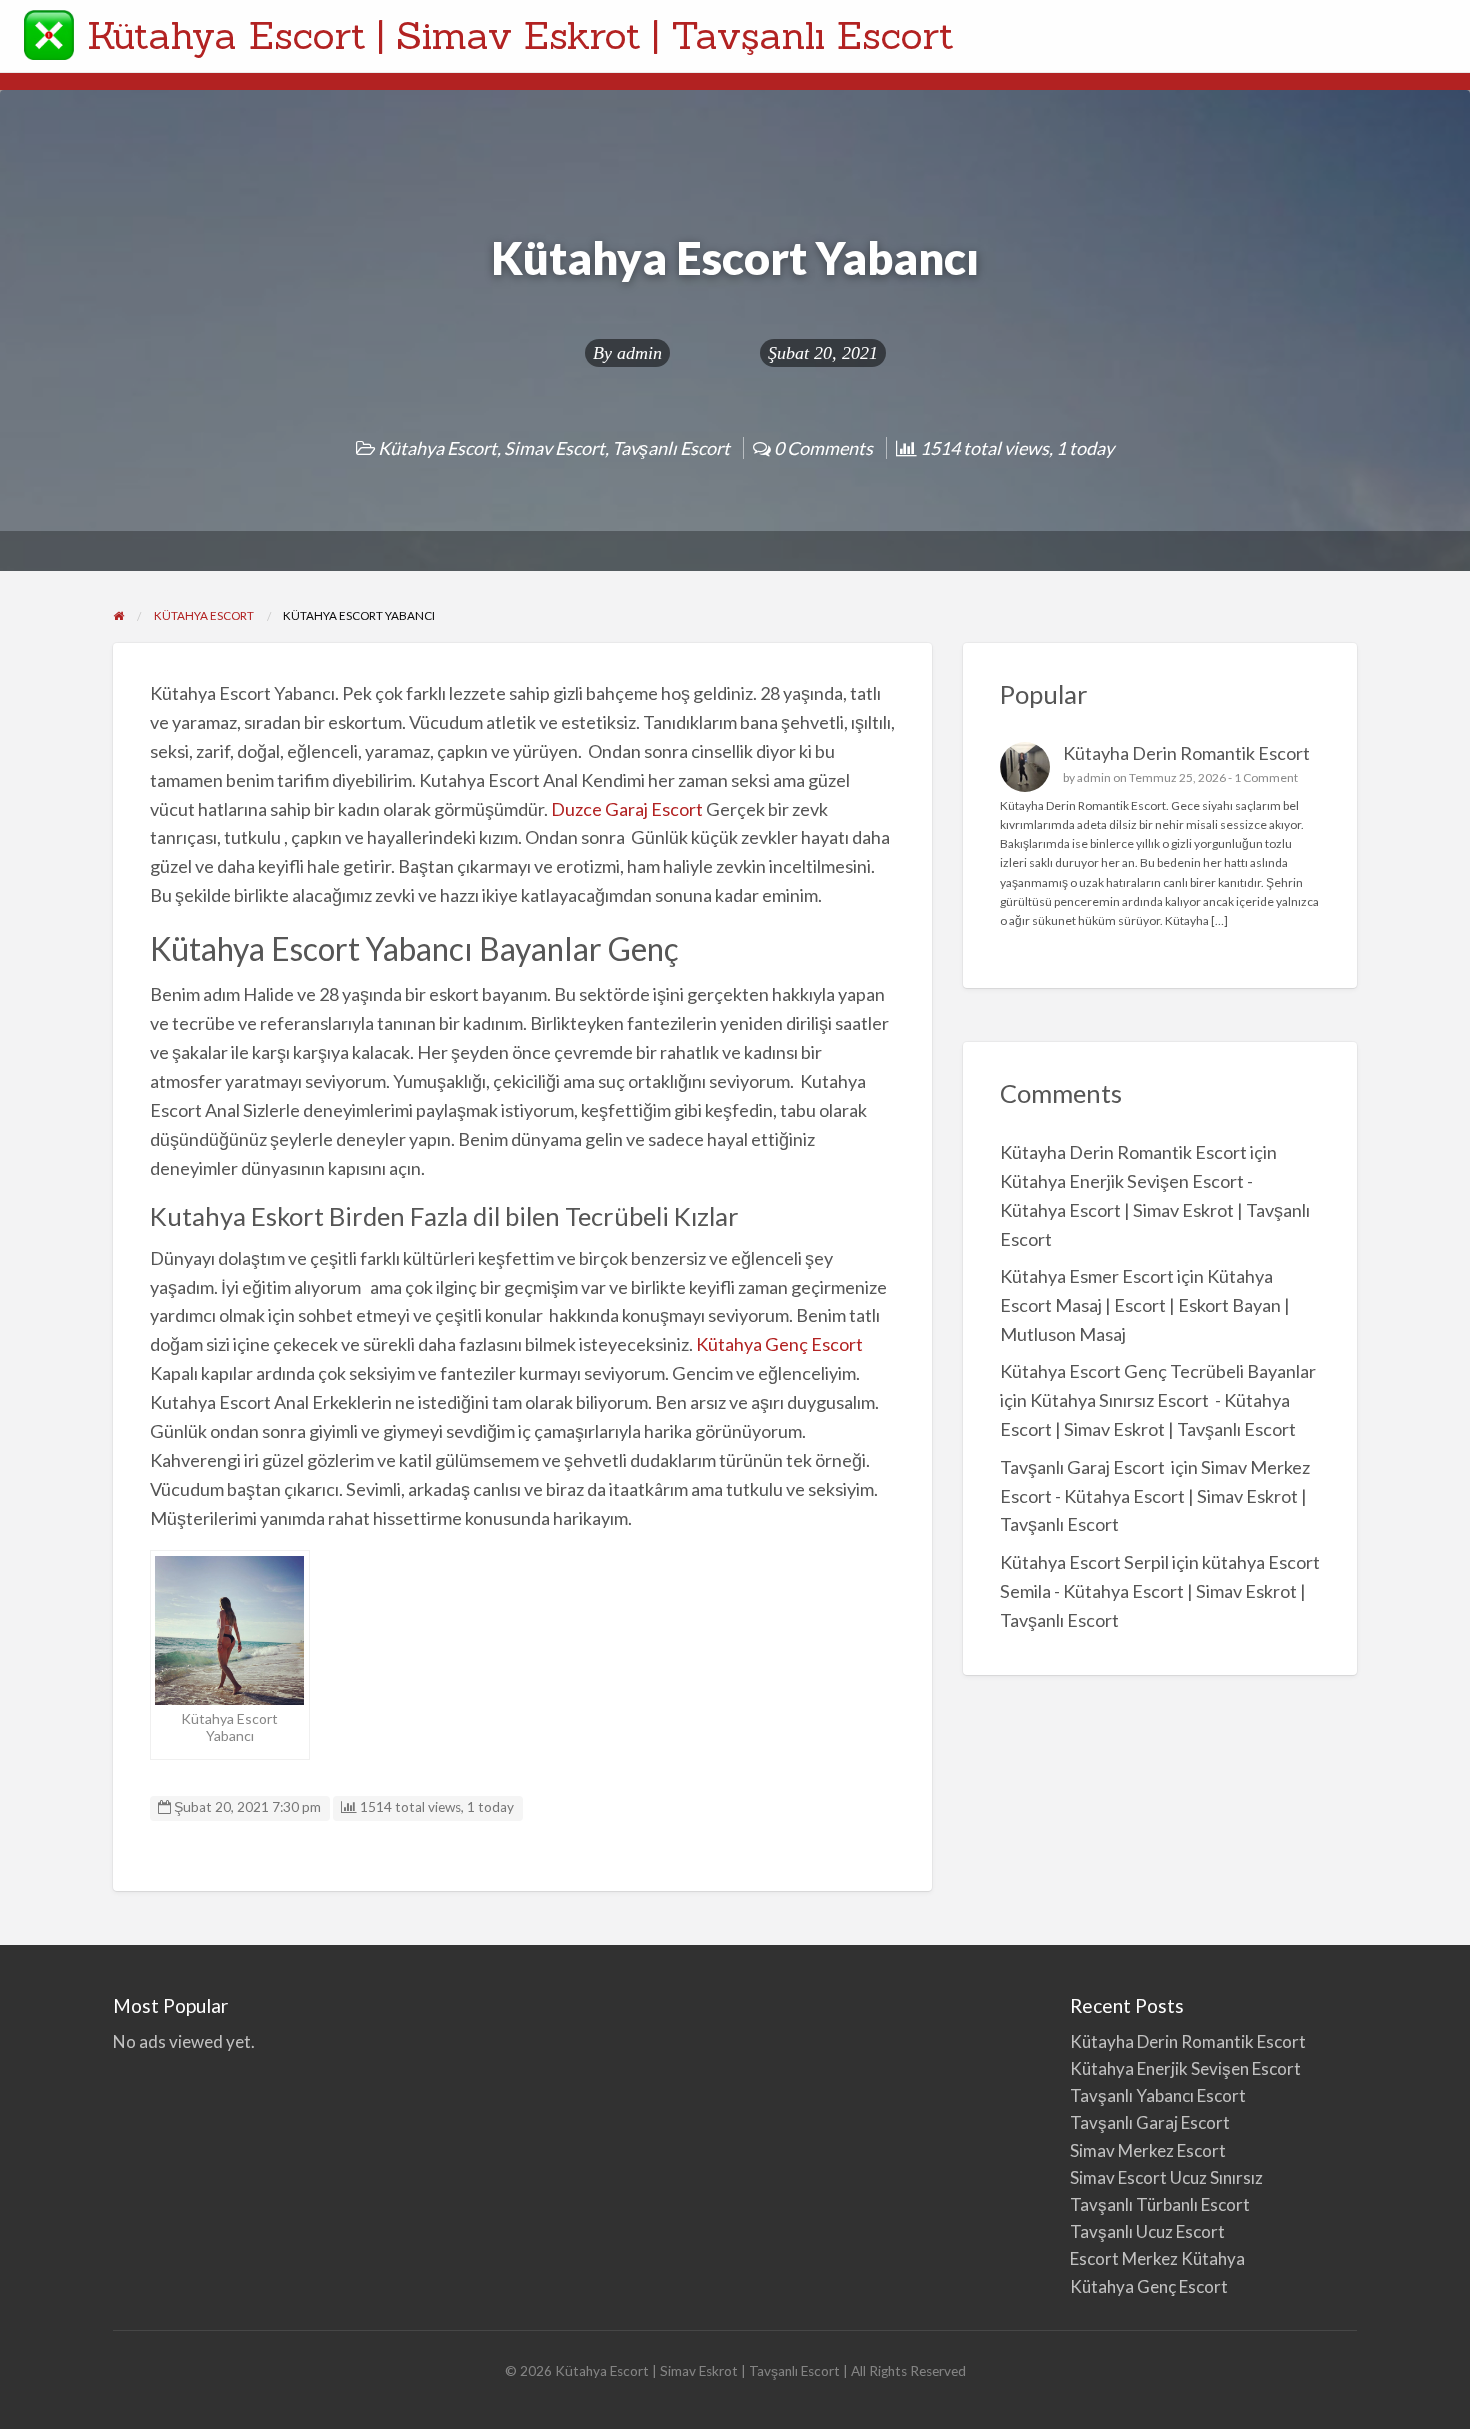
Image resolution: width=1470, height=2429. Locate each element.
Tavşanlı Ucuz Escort (1147, 2231)
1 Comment (1266, 777)
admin (639, 353)
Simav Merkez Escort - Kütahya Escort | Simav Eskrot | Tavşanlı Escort (1155, 1496)
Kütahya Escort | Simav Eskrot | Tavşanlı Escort (520, 35)
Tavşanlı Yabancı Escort (1158, 2095)
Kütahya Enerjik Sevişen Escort (1185, 2068)
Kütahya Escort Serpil (1084, 1562)
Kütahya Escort (437, 448)
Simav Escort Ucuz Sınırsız (1166, 2177)
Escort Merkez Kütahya (1157, 2258)
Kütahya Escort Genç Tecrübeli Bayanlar (1158, 1371)
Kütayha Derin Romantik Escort (1186, 753)
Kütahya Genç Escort (781, 1344)
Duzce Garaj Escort (627, 809)
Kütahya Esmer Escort (1087, 1276)
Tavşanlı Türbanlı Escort (1160, 2204)
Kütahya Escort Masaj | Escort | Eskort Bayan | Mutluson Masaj (1145, 1305)
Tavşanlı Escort (671, 448)
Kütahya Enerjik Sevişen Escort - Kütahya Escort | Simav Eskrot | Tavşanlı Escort (1155, 1210)
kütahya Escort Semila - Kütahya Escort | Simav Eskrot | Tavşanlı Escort (1160, 1591)
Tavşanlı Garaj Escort (1084, 1467)
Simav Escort (554, 448)
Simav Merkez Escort (1148, 2150)
